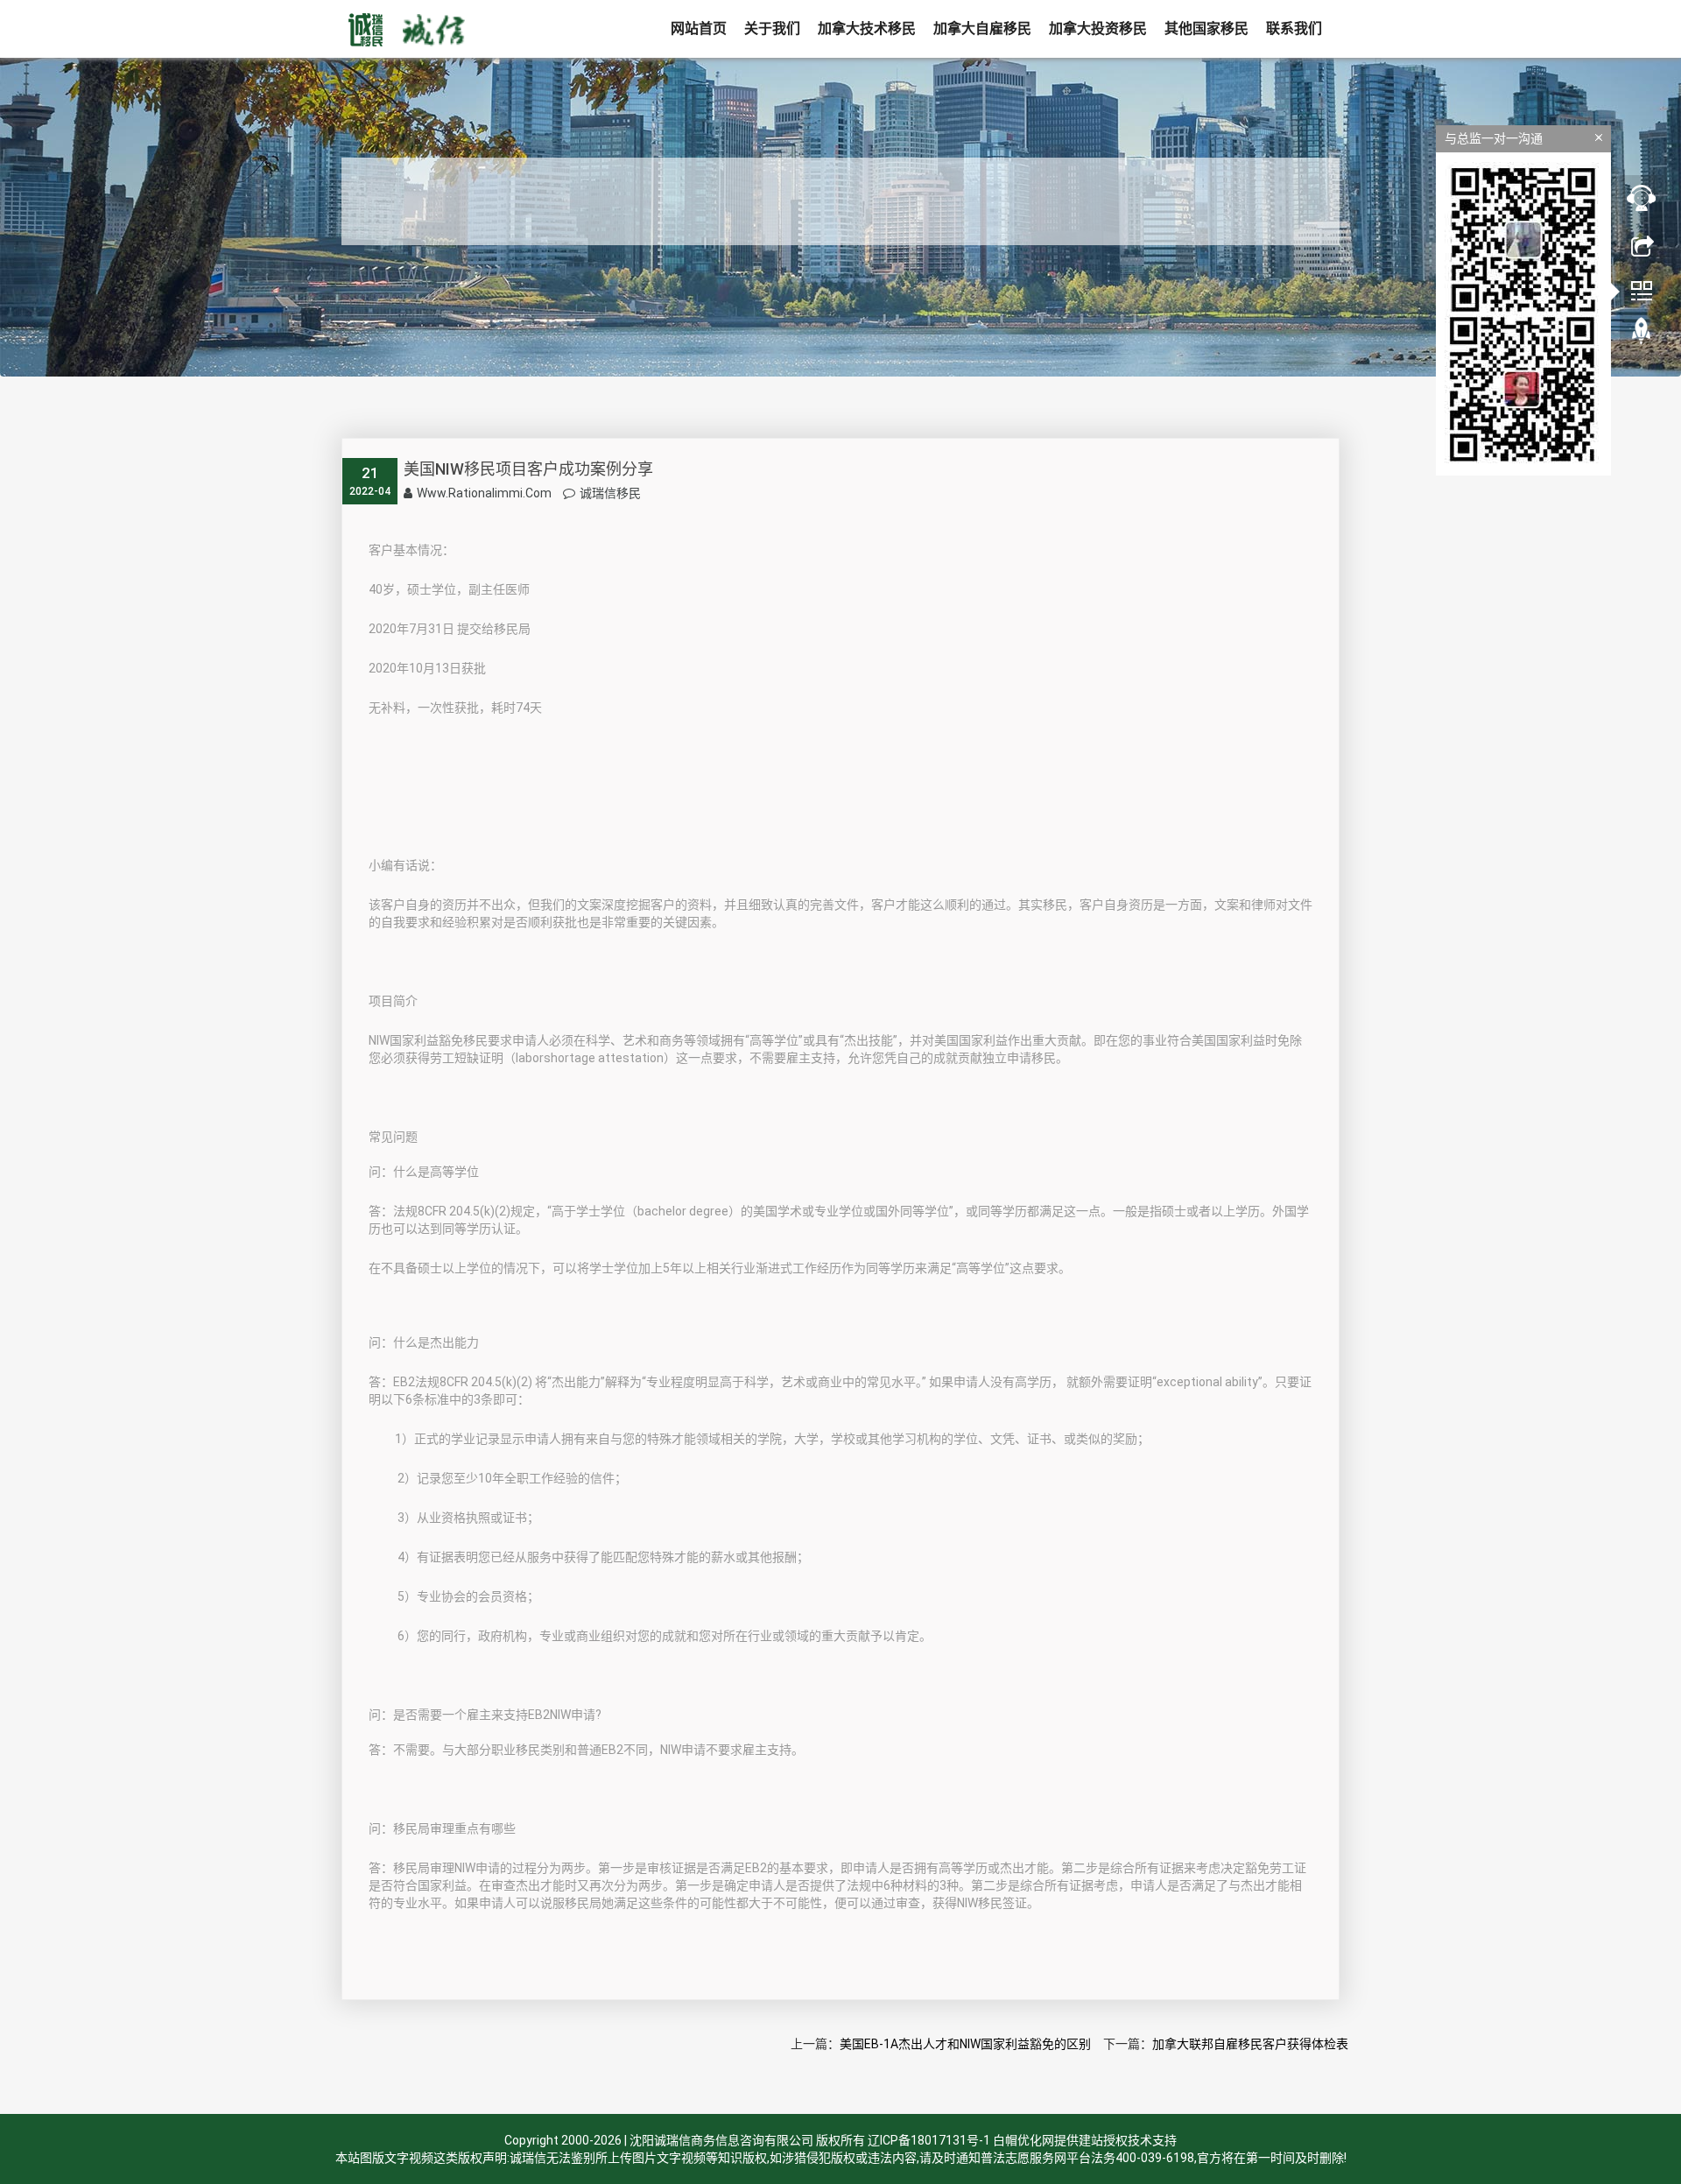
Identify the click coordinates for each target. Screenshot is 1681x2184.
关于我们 (772, 28)
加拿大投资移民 (1098, 28)
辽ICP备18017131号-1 (929, 2140)
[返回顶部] (1642, 335)
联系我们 (1294, 28)
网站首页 (699, 28)
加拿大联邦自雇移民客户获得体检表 (1250, 2044)
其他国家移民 (1206, 28)
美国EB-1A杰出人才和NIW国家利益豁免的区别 (965, 2044)
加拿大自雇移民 (982, 28)
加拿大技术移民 (867, 28)
